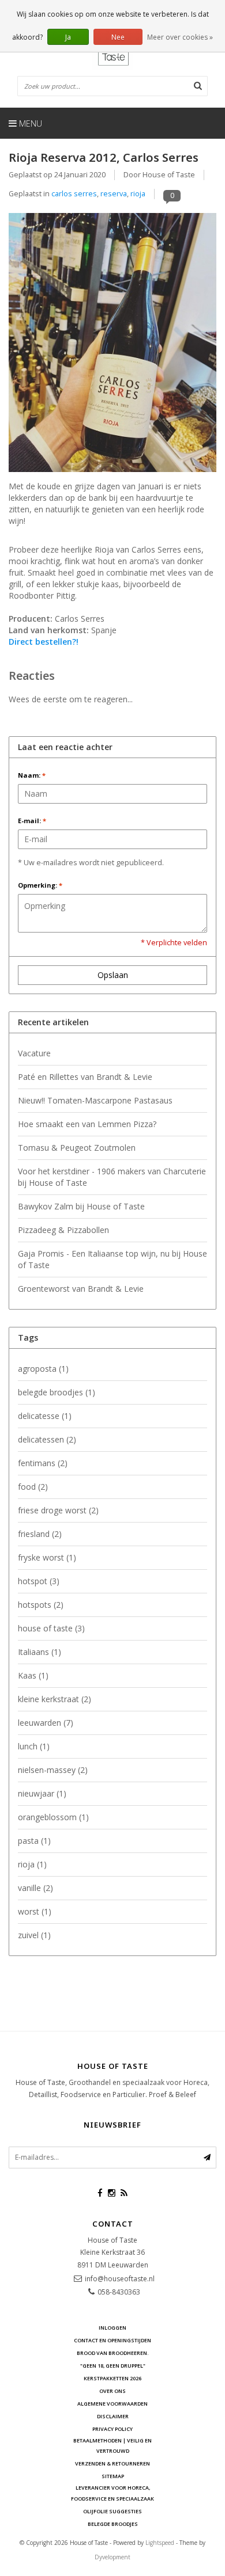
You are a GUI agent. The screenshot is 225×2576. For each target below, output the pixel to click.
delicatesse (45, 1416)
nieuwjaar (42, 1793)
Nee (118, 37)
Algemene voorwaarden (112, 2404)
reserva (114, 194)
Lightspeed (160, 2543)
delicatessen (47, 1439)
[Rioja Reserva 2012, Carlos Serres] (112, 346)
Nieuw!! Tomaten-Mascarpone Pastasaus (95, 1100)
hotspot (39, 1581)
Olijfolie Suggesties (112, 2511)
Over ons (112, 2391)
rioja (138, 194)
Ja (68, 37)
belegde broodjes (57, 1392)
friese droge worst (58, 1510)
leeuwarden (46, 1723)
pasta (34, 1841)
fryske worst (47, 1557)
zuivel (34, 1935)
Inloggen (112, 2328)
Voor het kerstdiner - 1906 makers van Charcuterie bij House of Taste (112, 1177)
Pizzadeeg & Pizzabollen (63, 1230)
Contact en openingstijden (112, 2340)
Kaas (33, 1675)
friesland (40, 1534)
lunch (34, 1746)
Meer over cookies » (180, 37)
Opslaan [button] (113, 975)
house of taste (51, 1628)
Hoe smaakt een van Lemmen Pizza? (87, 1124)
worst (35, 1911)
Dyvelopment (112, 2557)
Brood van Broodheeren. (113, 2353)
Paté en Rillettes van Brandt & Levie (85, 1077)
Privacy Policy (112, 2429)
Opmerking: (40, 885)
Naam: (32, 775)
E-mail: (32, 821)
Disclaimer (113, 2416)
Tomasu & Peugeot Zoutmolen (77, 1148)
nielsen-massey (53, 1770)
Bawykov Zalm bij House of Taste (81, 1206)
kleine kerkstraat (55, 1699)
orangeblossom (53, 1817)
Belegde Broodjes (113, 2524)
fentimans (43, 1463)
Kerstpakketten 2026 (112, 2378)
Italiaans (40, 1652)
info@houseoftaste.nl (120, 2279)
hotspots (41, 1605)
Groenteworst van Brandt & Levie (81, 1289)
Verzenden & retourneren (112, 2463)
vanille (35, 1888)
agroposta (43, 1369)
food (33, 1487)
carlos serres (74, 194)
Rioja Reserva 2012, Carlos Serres (104, 157)
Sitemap (113, 2476)
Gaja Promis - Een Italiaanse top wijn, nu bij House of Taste (112, 1259)
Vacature (34, 1053)
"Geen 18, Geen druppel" (113, 2366)
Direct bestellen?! (44, 642)
